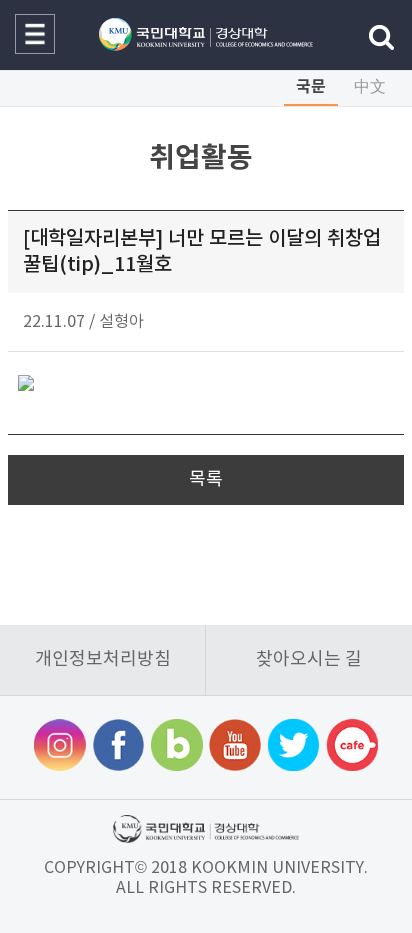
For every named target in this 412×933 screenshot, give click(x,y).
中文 (370, 87)
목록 (206, 479)
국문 (311, 87)
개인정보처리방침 (103, 659)
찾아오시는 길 (309, 659)
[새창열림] (60, 747)
